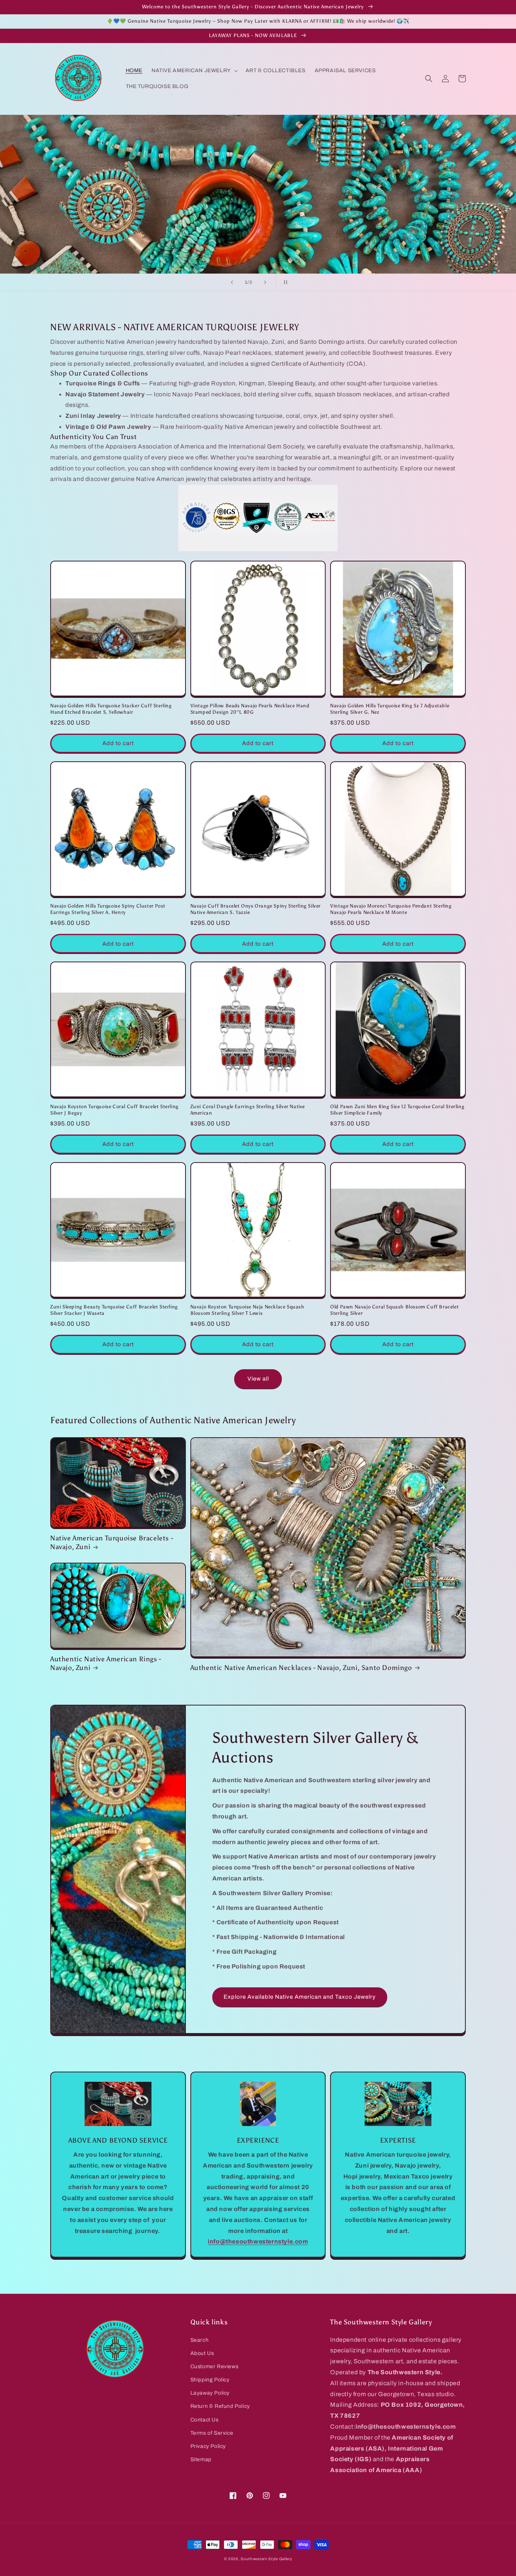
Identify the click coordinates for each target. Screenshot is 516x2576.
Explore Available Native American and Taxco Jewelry (300, 1997)
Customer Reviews (215, 2366)
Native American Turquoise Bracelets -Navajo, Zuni (112, 1542)
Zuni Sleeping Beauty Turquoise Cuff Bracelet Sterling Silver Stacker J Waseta (114, 1310)
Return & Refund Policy (220, 2406)
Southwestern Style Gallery (266, 2559)
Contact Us (205, 2420)
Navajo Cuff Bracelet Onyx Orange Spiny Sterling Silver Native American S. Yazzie (256, 909)
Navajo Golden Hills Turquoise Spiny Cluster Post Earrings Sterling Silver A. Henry (108, 909)
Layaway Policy (210, 2393)
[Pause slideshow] (284, 282)
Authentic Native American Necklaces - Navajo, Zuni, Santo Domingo (301, 1668)
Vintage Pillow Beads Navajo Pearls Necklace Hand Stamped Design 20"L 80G (250, 709)
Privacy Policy (208, 2446)
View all (258, 1379)
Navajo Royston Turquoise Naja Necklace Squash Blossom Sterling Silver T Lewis (247, 1310)
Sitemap (201, 2459)
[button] (194, 71)
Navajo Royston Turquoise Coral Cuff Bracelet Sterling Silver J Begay (114, 1110)
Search (200, 2340)
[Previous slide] (232, 282)
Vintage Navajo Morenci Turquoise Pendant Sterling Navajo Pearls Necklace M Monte (391, 909)
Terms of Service (212, 2433)
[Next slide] (265, 282)
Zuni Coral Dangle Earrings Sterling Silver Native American (248, 1110)
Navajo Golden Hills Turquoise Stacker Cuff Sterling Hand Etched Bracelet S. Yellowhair (111, 709)
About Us (202, 2353)
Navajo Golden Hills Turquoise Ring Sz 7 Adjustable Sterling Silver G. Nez (390, 709)
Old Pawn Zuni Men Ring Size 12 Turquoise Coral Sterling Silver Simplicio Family (397, 1110)
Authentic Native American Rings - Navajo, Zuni (106, 1663)
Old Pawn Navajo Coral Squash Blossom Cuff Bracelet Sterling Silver (394, 1310)
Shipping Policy (210, 2380)
